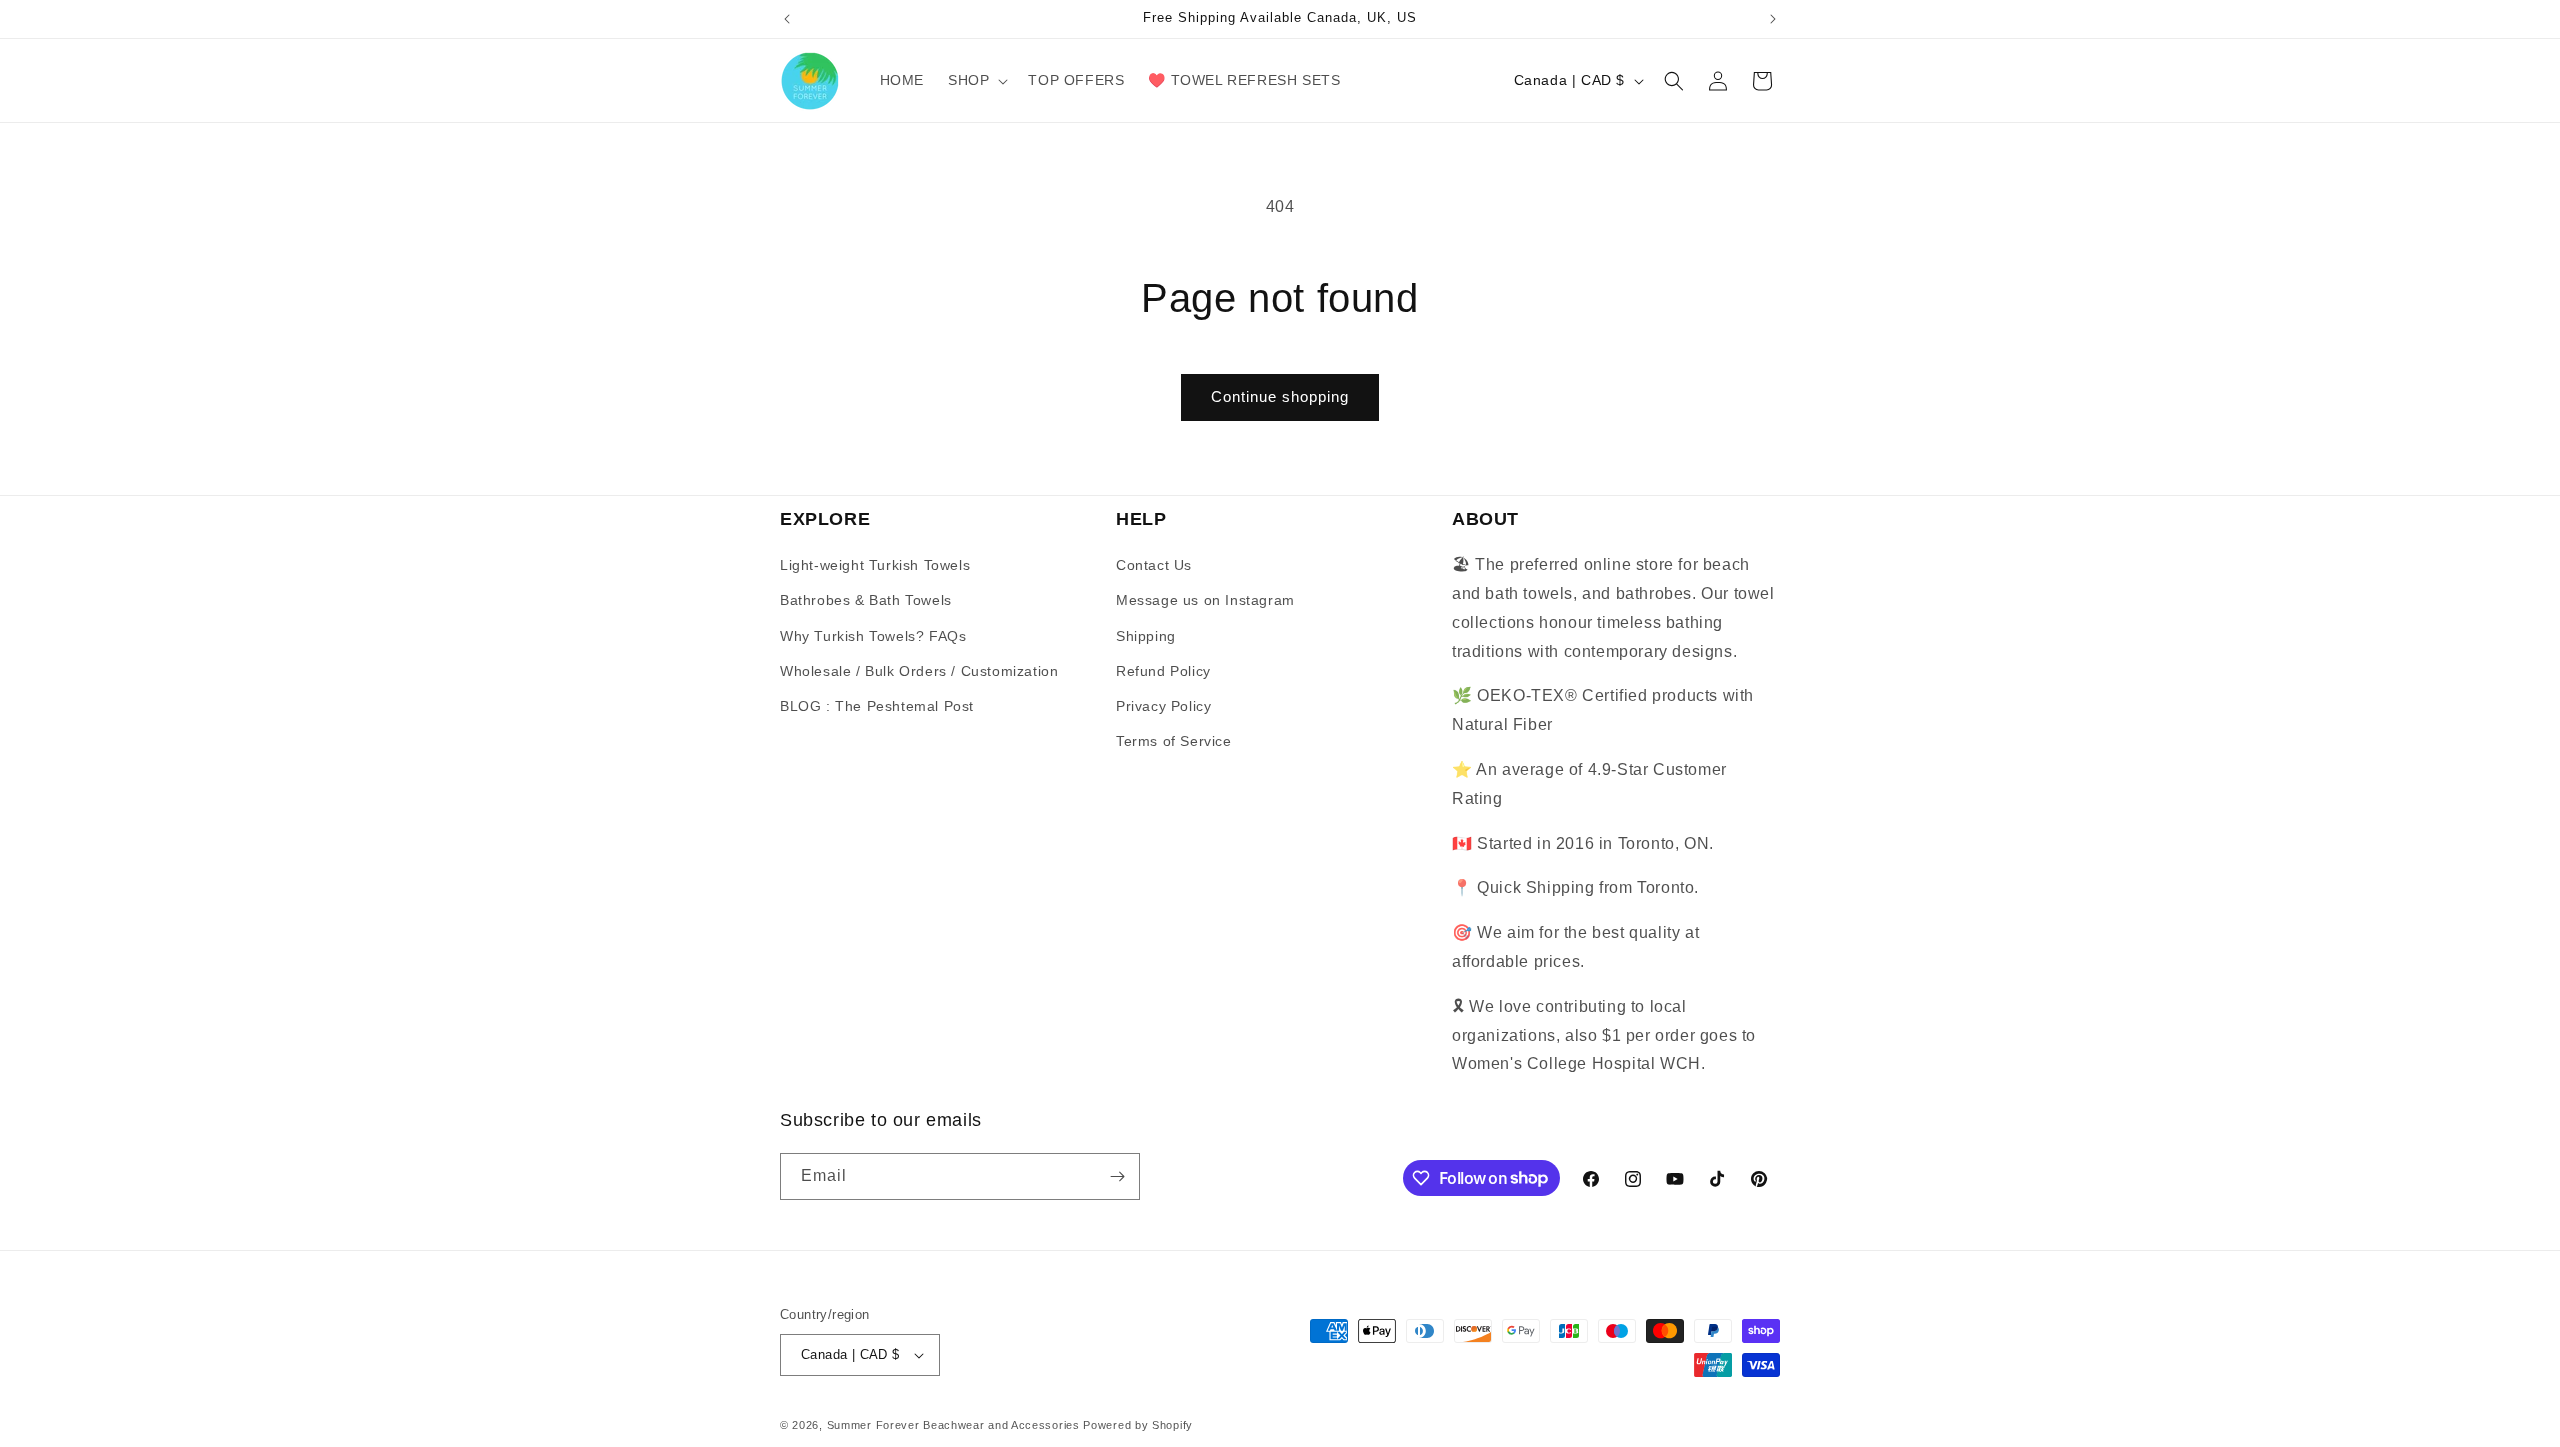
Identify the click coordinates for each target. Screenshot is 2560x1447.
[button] (976, 80)
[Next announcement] (1773, 19)
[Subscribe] (1117, 1176)
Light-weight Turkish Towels (875, 565)
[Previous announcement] (787, 19)
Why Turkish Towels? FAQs (873, 636)
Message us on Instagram (1205, 600)
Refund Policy (1163, 671)
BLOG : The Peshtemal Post (877, 706)
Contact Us (1154, 565)
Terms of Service (1174, 741)
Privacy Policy (1163, 706)
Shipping (1146, 636)
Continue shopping (1280, 396)
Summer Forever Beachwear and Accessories (953, 1425)
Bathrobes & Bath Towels (866, 600)
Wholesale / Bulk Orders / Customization (919, 671)
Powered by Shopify (1138, 1425)
